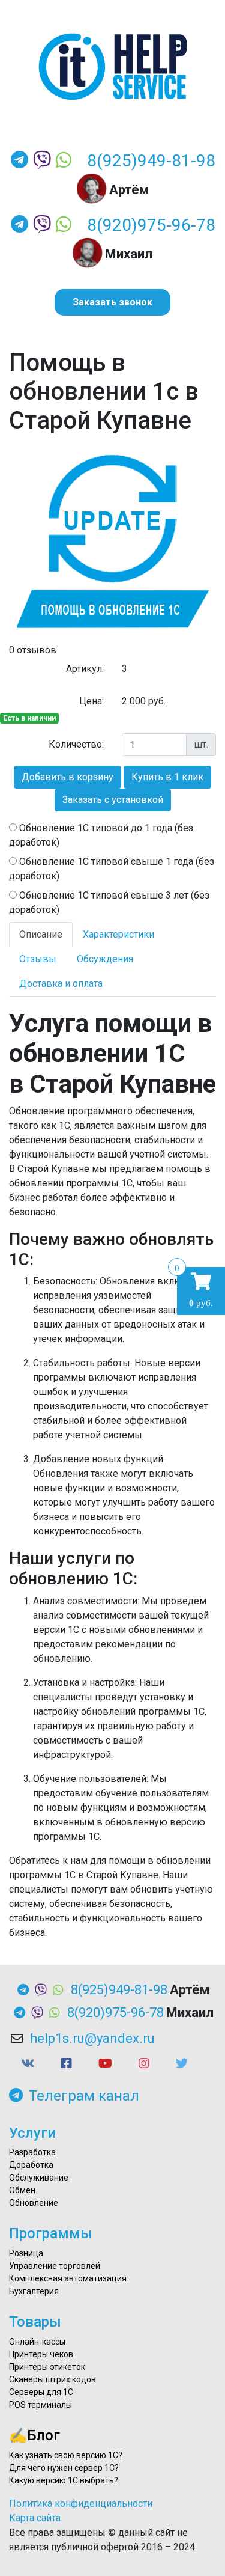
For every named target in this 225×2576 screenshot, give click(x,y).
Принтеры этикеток (47, 2367)
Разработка (32, 2152)
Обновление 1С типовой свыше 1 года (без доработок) (112, 869)
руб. (201, 1290)
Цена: (91, 701)
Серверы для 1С (41, 2392)
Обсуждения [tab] (105, 959)
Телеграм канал (84, 2096)
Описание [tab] (41, 934)
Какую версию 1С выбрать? (64, 2480)
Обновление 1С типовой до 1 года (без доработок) (101, 835)
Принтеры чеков (41, 2354)
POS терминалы (40, 2405)
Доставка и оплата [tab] (61, 984)
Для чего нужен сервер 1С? (64, 2468)
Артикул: (85, 669)
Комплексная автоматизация (68, 2278)
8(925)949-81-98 (151, 161)
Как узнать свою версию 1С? (66, 2455)
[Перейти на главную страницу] (112, 67)
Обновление (34, 2203)
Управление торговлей (55, 2266)
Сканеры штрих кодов (52, 2379)
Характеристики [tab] (118, 934)
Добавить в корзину (67, 777)
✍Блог (34, 2435)
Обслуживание (39, 2178)
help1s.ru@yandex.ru (92, 2038)
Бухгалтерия (34, 2291)
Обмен (22, 2190)
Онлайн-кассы (37, 2342)
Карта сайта (35, 2518)
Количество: (76, 744)
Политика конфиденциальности (81, 2504)
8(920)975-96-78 (151, 225)
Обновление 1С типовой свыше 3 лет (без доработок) (109, 902)
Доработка (31, 2165)
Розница (26, 2253)
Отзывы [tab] (38, 959)
